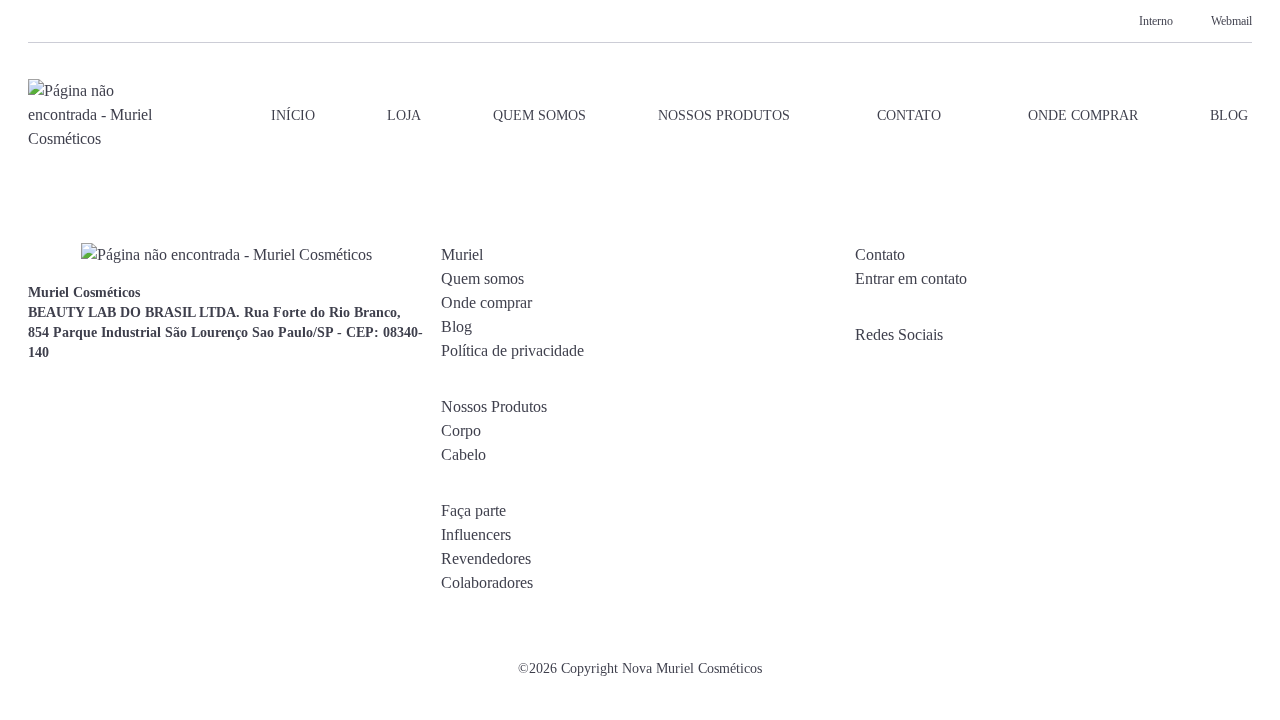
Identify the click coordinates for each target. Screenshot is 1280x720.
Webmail (1231, 21)
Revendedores (486, 558)
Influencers (476, 534)
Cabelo (463, 454)
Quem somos (539, 115)
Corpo (461, 430)
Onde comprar (1083, 115)
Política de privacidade (512, 350)
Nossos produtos (724, 115)
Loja (404, 115)
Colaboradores (487, 582)
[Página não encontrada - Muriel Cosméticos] (92, 115)
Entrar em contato (911, 278)
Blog (1229, 115)
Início (293, 115)
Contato (909, 115)
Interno (1156, 21)
